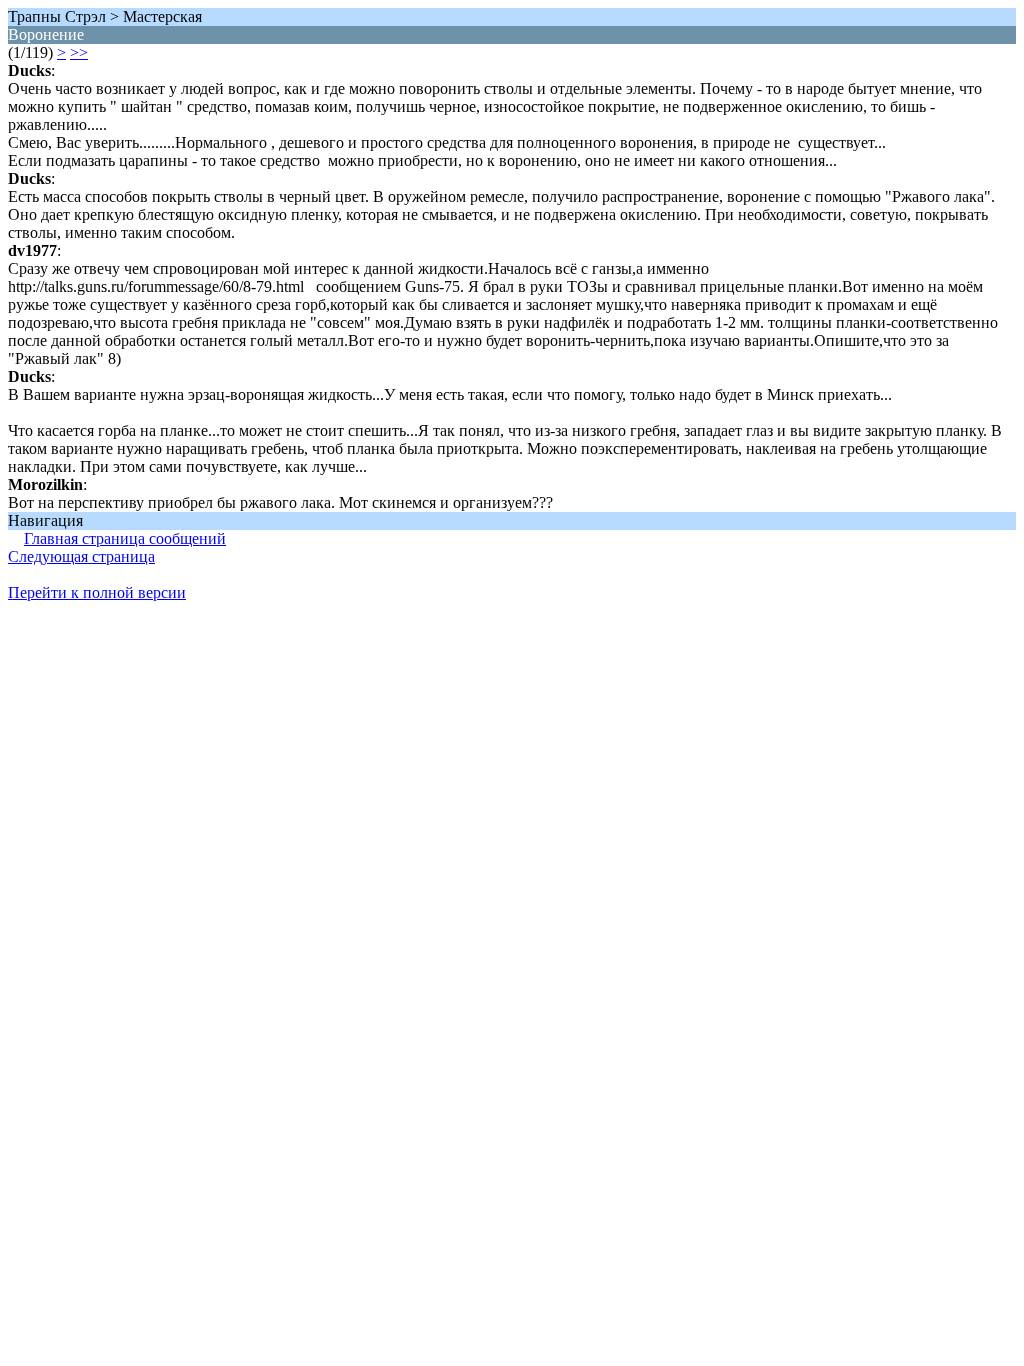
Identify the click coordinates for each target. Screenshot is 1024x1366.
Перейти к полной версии (97, 592)
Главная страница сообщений (125, 538)
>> (79, 52)
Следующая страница (81, 556)
